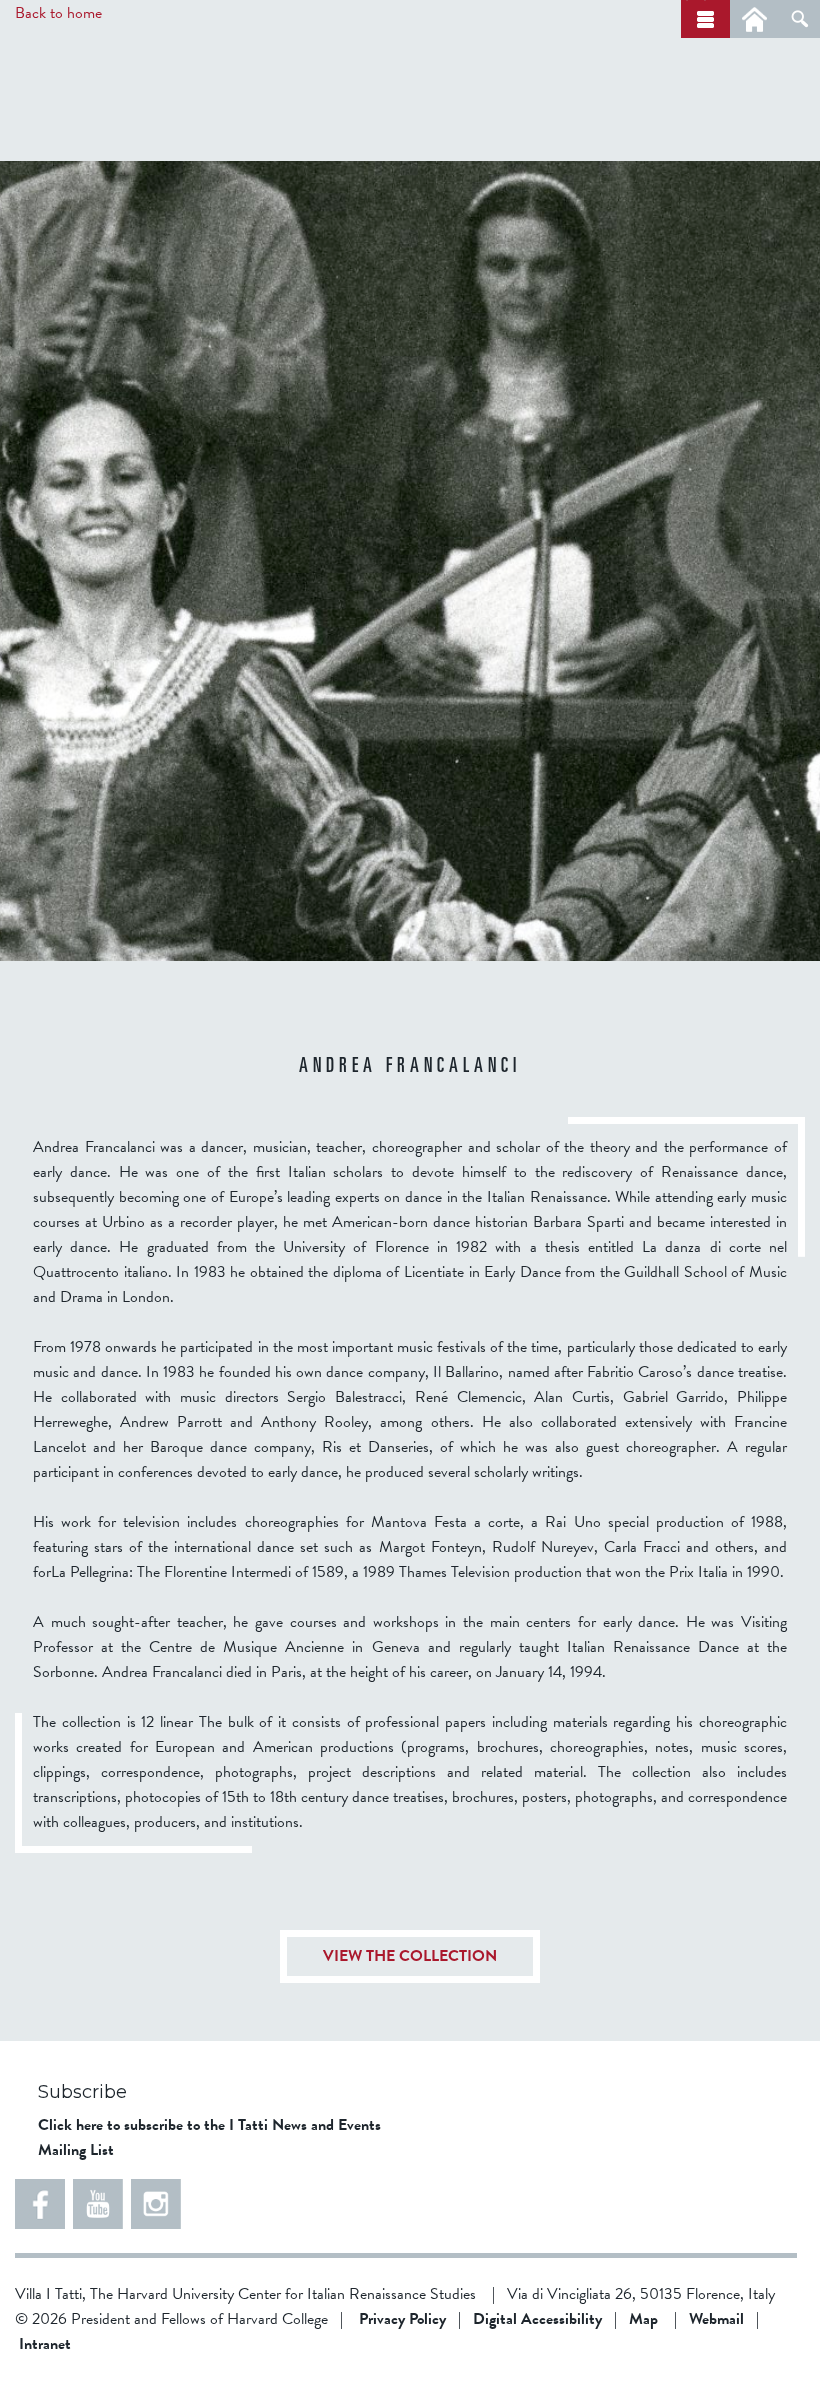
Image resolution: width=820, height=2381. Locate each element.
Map (643, 2319)
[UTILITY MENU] (754, 19)
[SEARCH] (799, 19)
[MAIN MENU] (705, 19)
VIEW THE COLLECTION (410, 1957)
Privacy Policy (402, 2319)
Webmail (716, 2319)
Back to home (58, 13)
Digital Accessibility (537, 2319)
